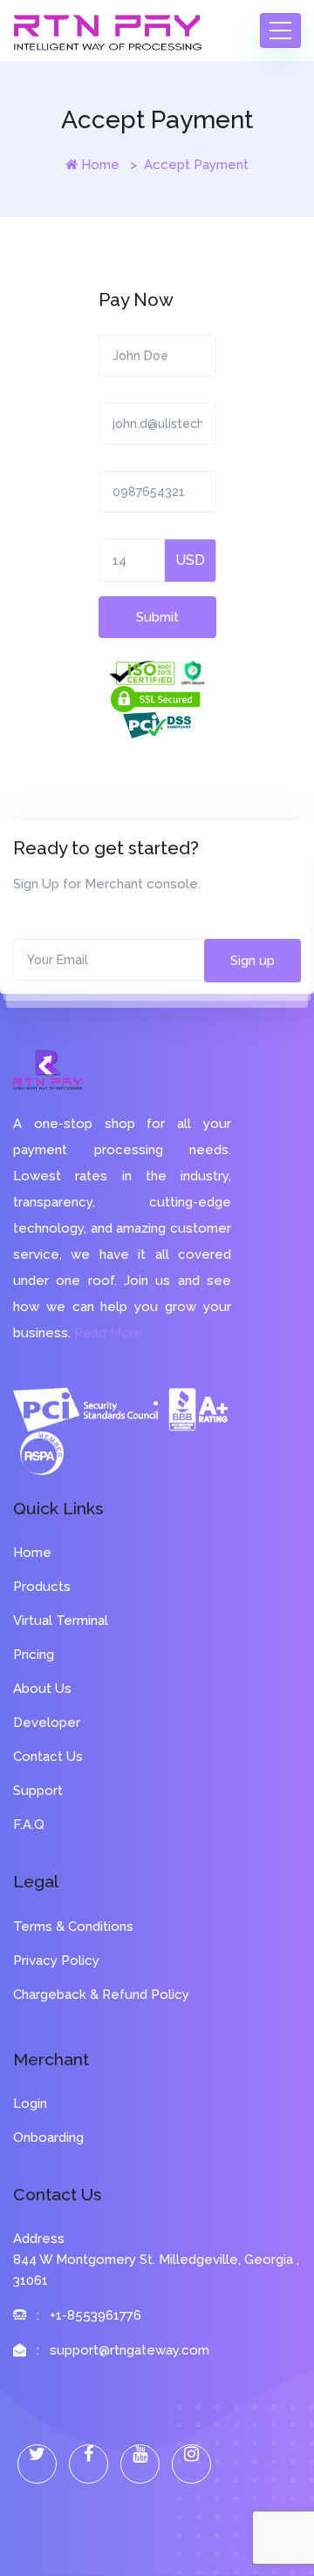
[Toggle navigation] (280, 31)
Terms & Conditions (73, 1927)
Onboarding (48, 2138)
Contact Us (48, 1757)
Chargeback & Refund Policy (101, 1995)
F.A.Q (29, 1825)
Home (100, 165)
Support (38, 1791)
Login (30, 2104)
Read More (109, 1333)
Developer (47, 1723)
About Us (42, 1689)
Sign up (253, 961)
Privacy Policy (56, 1961)
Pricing (34, 1655)
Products (42, 1587)
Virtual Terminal (61, 1621)
